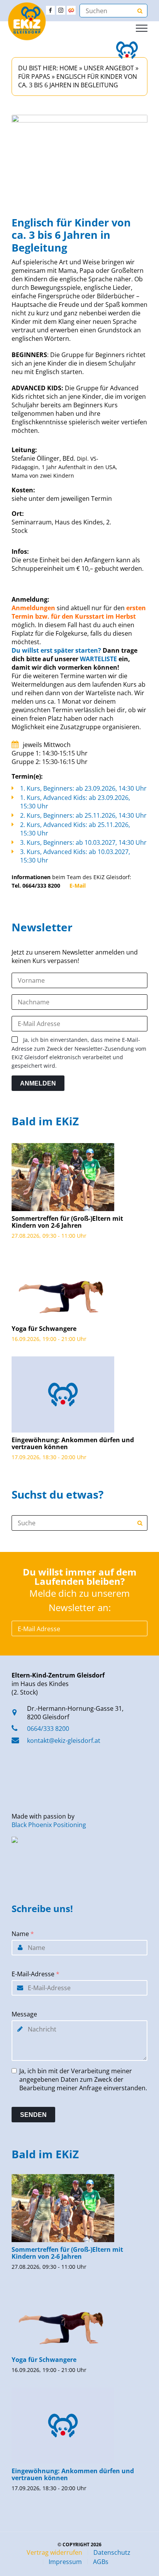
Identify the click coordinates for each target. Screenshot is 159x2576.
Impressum (65, 2562)
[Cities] (71, 10)
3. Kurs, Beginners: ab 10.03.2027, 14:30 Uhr (83, 842)
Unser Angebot (109, 68)
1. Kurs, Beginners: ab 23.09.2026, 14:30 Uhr (83, 788)
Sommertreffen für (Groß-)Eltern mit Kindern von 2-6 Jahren (67, 1222)
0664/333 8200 (48, 1729)
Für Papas (34, 77)
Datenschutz (112, 2552)
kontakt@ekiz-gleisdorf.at (64, 1741)
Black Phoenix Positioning (49, 1825)
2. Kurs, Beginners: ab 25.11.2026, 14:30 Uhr (83, 815)
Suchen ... (140, 11)
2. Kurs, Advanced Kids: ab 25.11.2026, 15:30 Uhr (75, 829)
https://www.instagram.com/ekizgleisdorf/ (61, 10)
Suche (140, 1523)
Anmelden (38, 1083)
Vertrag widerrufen (54, 2552)
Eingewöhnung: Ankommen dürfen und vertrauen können (73, 1443)
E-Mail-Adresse (36, 1974)
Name (23, 1934)
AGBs (101, 2562)
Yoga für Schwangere (44, 1329)
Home (69, 68)
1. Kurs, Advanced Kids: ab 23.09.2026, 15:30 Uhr (75, 802)
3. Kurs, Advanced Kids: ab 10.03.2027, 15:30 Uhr (75, 856)
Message (24, 2014)
